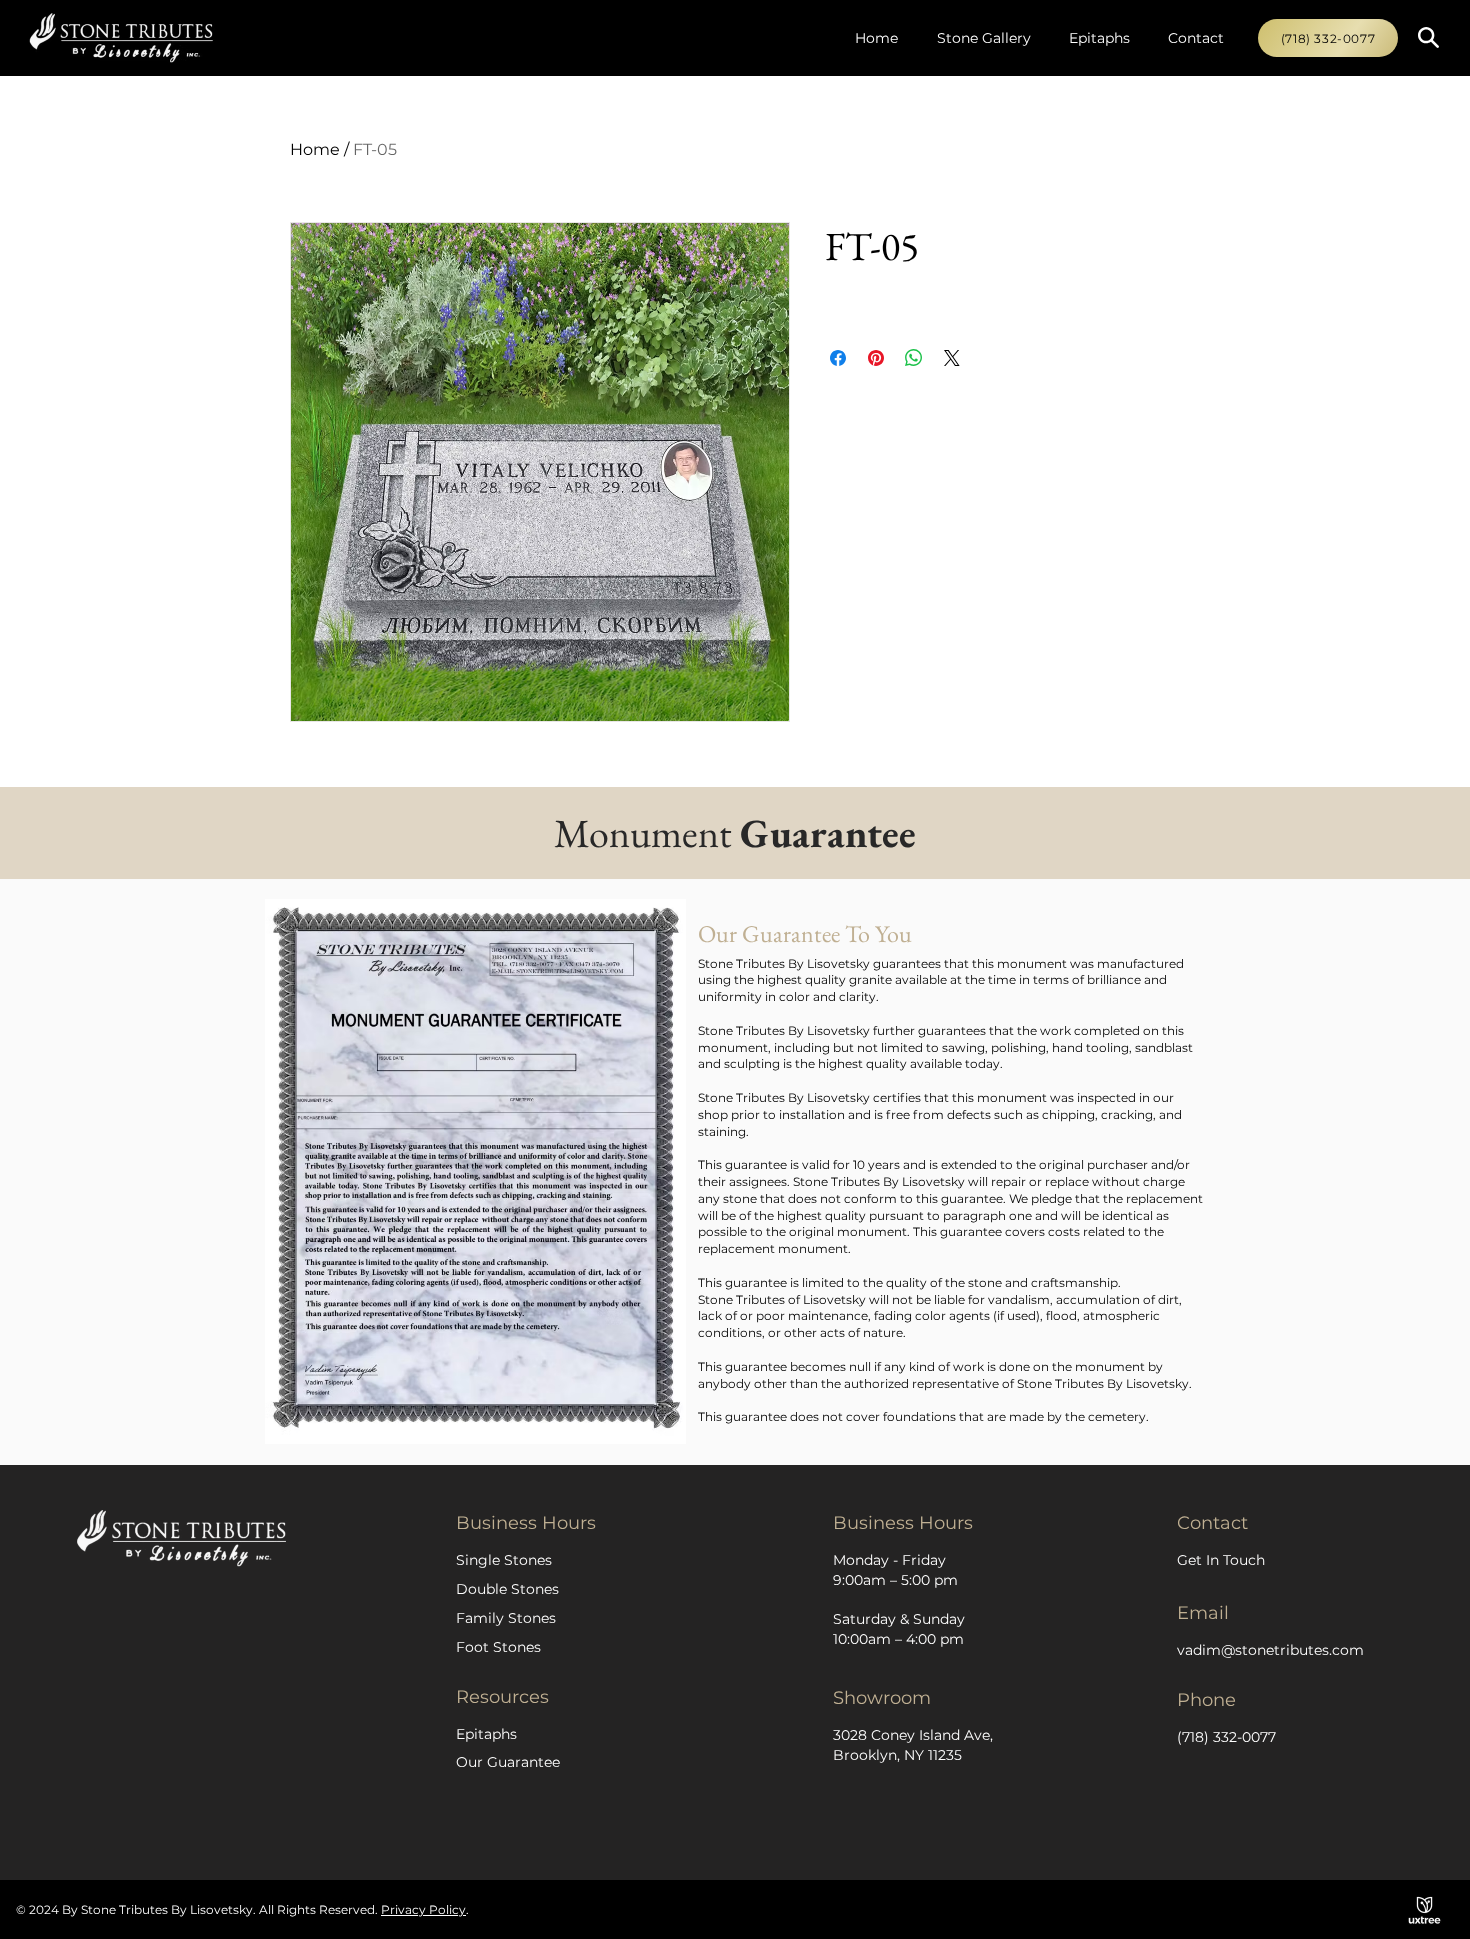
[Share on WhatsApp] (914, 358)
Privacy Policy (423, 1909)
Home (315, 149)
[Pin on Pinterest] (876, 358)
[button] (1428, 37)
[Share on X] (952, 358)
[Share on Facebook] (838, 358)
